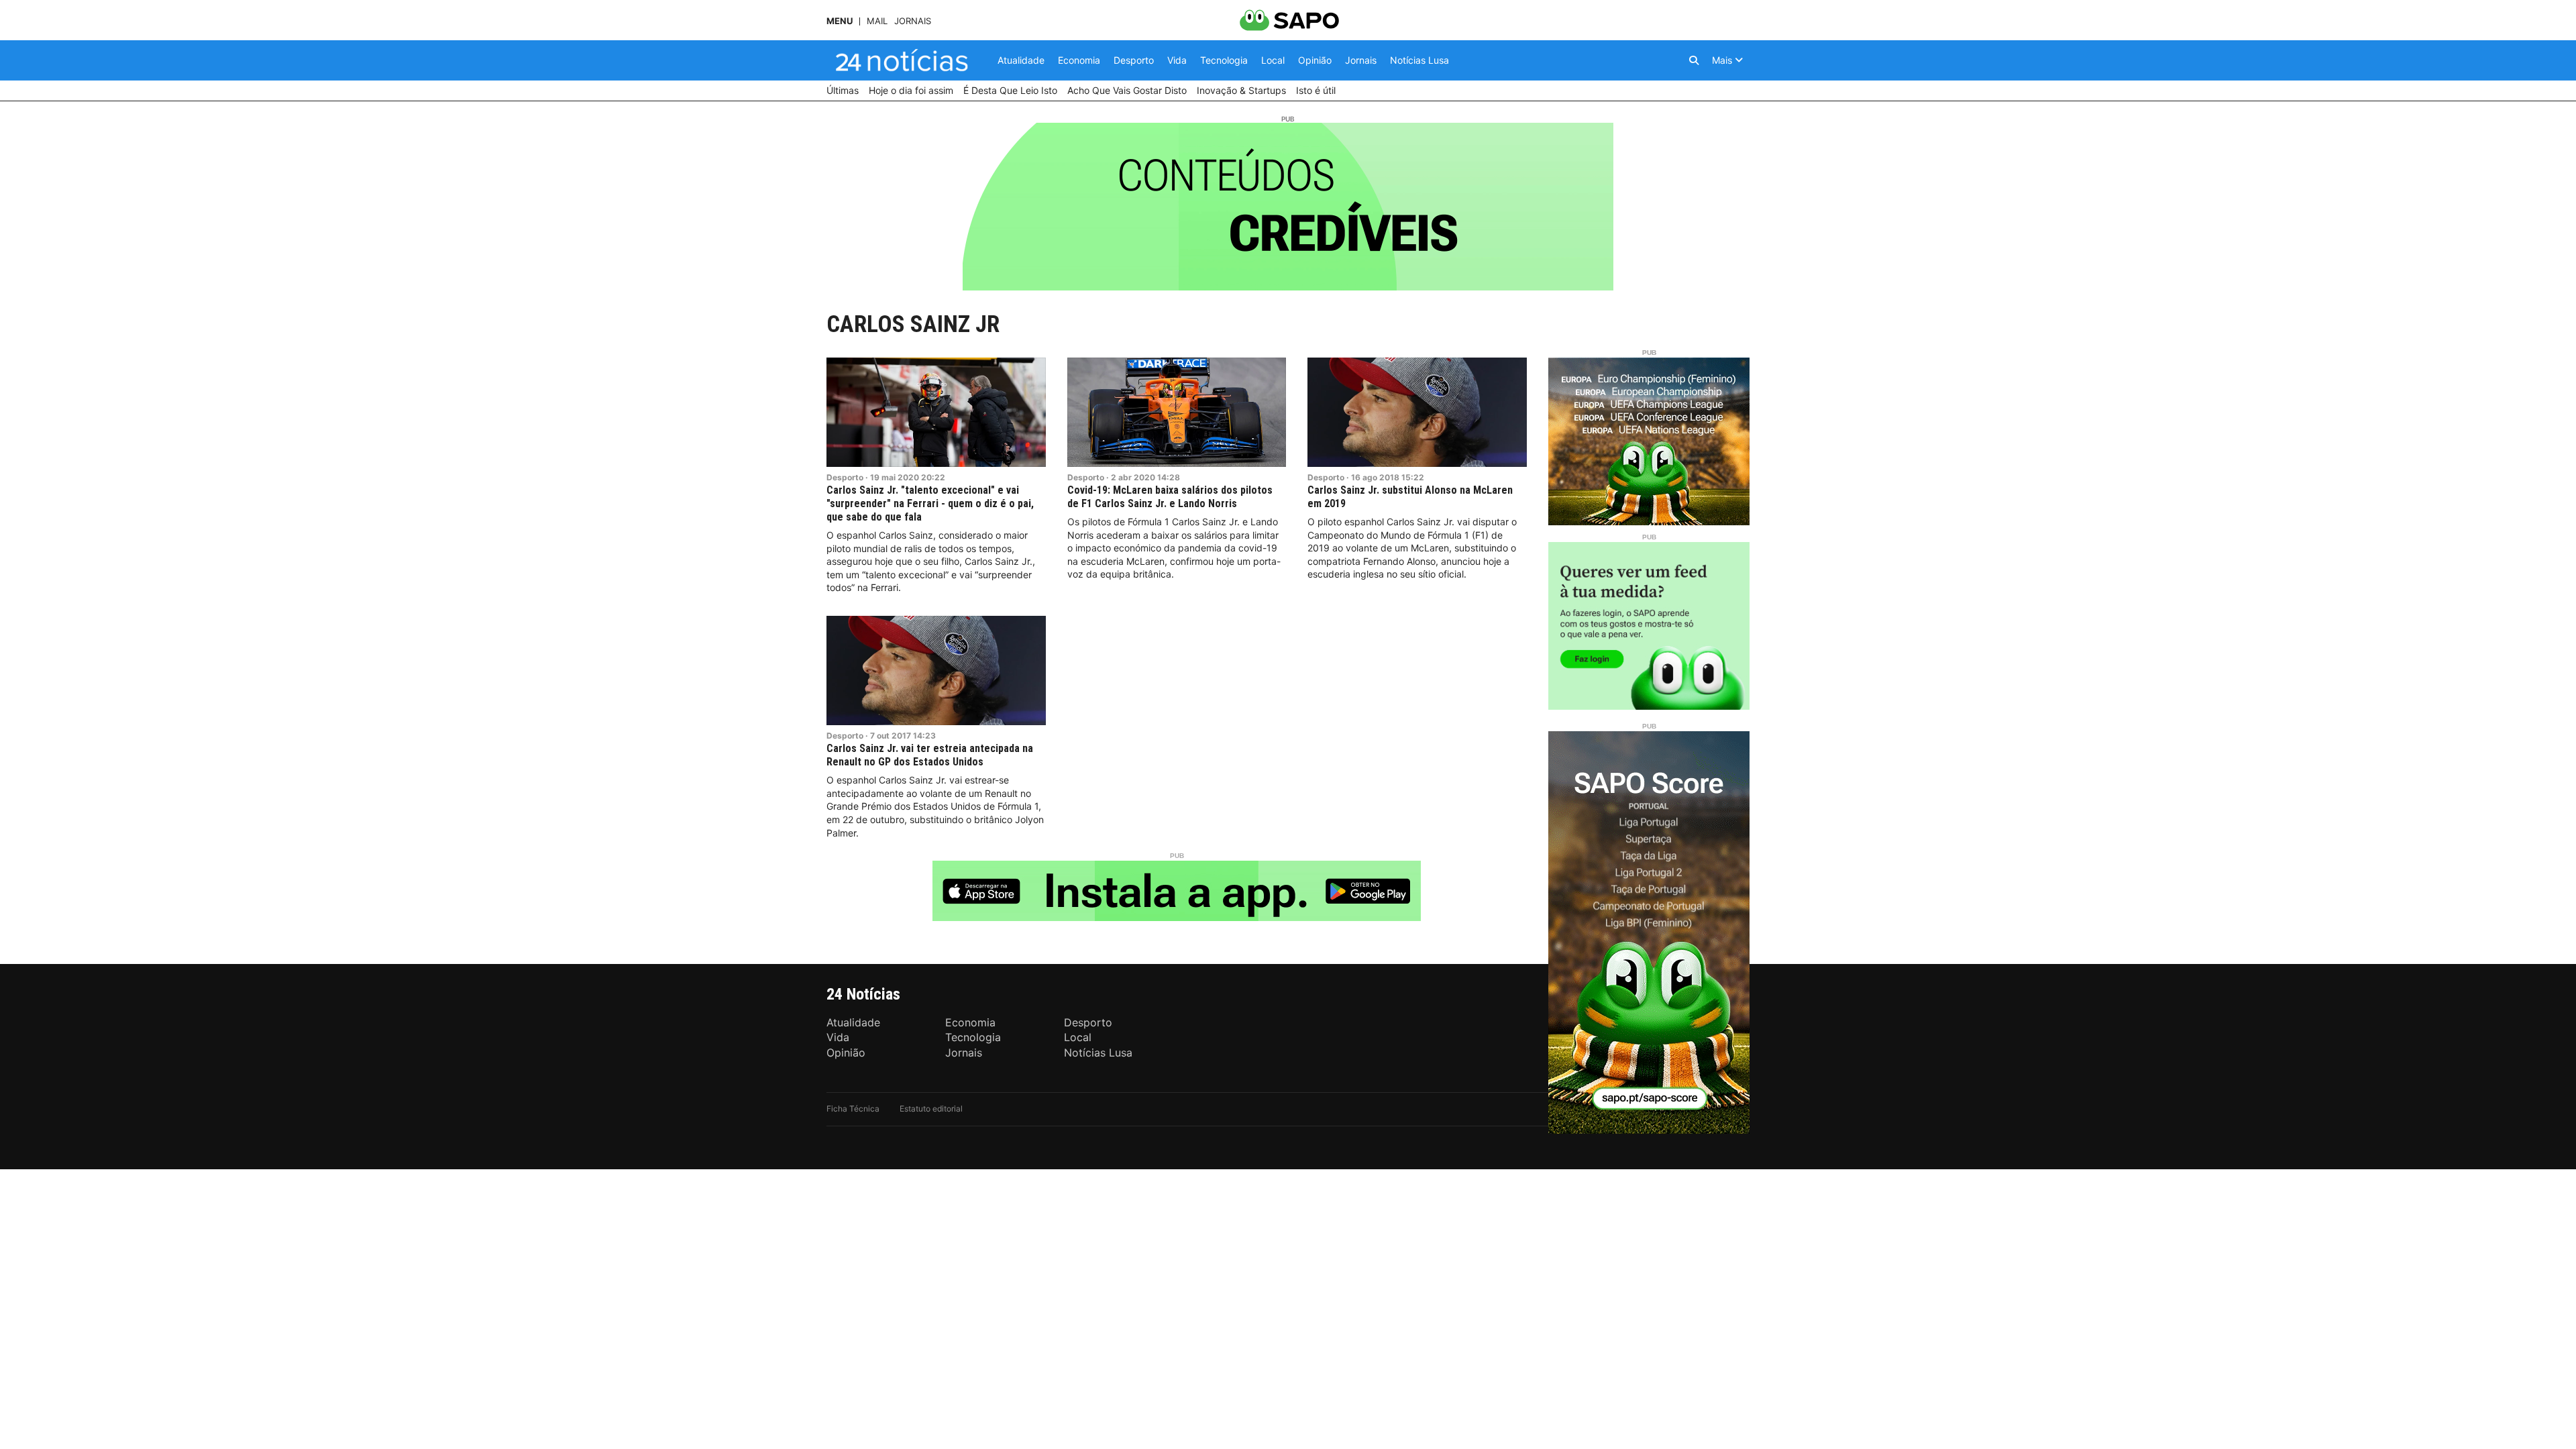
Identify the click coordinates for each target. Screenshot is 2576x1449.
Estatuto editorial (931, 1109)
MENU (840, 21)
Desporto (845, 477)
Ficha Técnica (853, 1109)
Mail (877, 21)
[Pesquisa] (1694, 60)
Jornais (913, 21)
